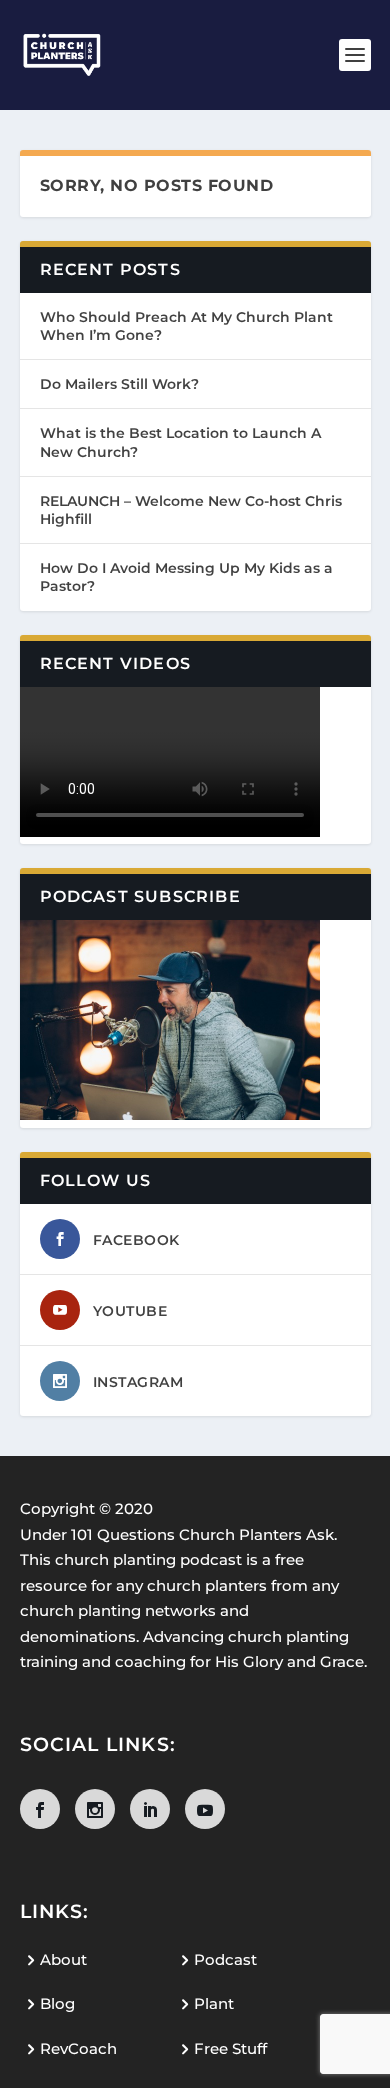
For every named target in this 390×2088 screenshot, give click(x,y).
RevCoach (78, 2048)
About (63, 1959)
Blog (57, 2003)
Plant (214, 2003)
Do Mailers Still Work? (119, 384)
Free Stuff (230, 2048)
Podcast (225, 1959)
